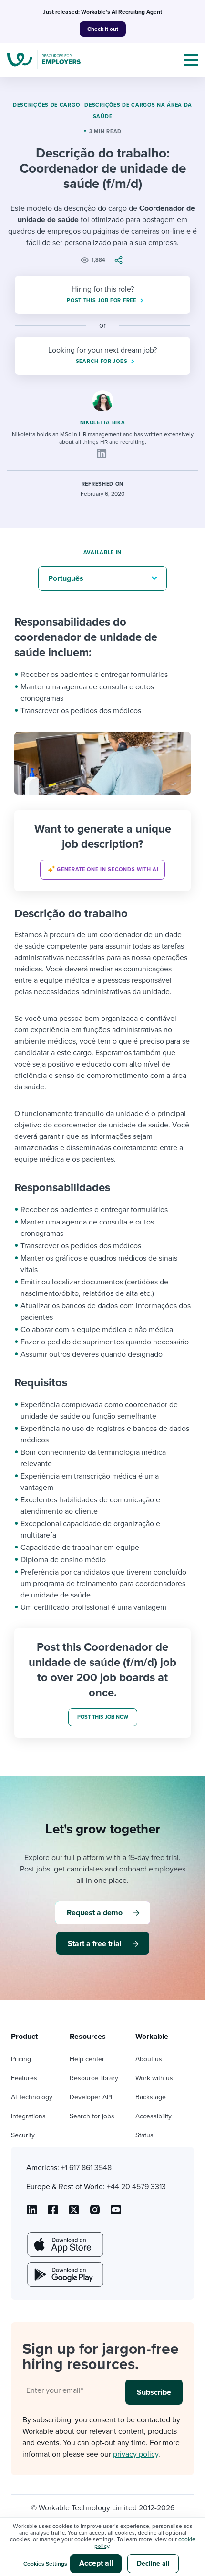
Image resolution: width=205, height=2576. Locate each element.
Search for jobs (92, 2116)
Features (24, 2078)
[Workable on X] (95, 2213)
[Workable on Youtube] (74, 2213)
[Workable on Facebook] (53, 2213)
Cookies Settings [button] (45, 2564)
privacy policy (136, 2454)
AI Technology (32, 2097)
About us (149, 2059)
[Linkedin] (102, 453)
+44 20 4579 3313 (136, 2187)
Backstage (151, 2097)
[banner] (102, 851)
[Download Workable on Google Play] (64, 2274)
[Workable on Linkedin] (32, 2213)
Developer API (91, 2097)
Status (144, 2135)
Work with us (154, 2078)
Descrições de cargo (46, 105)
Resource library (94, 2078)
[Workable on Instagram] (116, 2213)
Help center (87, 2059)
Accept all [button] (96, 2563)
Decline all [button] (153, 2563)
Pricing (21, 2059)
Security (23, 2135)
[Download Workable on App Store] (64, 2244)
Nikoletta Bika (103, 423)
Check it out (103, 29)
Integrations (28, 2116)
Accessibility (154, 2116)
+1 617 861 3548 (86, 2168)
